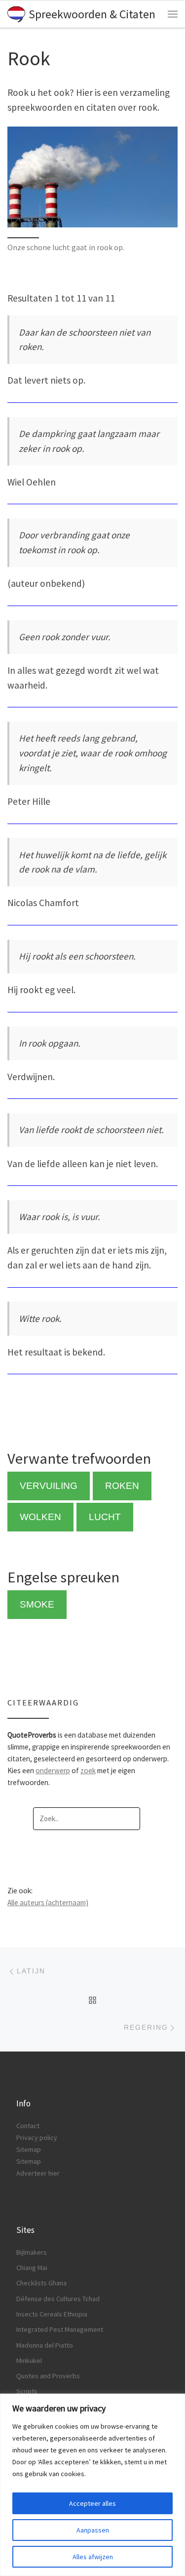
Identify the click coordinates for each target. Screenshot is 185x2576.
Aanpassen (93, 2530)
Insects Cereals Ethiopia (52, 2314)
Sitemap (29, 2149)
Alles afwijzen (93, 2557)
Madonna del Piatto (45, 2345)
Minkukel (29, 2360)
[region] (92, 2485)
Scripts (27, 2391)
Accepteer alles (92, 2503)
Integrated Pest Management (60, 2329)
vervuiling (49, 1486)
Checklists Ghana (41, 2283)
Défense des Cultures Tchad (58, 2299)
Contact (28, 2126)
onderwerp (53, 1770)
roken (122, 1486)
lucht (105, 1517)
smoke (37, 1604)
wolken (40, 1517)
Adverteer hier (38, 2173)
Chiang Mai (32, 2268)
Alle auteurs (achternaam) (48, 1902)
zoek (88, 1770)
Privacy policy (37, 2138)
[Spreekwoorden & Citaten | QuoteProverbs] (16, 13)
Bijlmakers (32, 2252)
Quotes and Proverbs (48, 2376)
